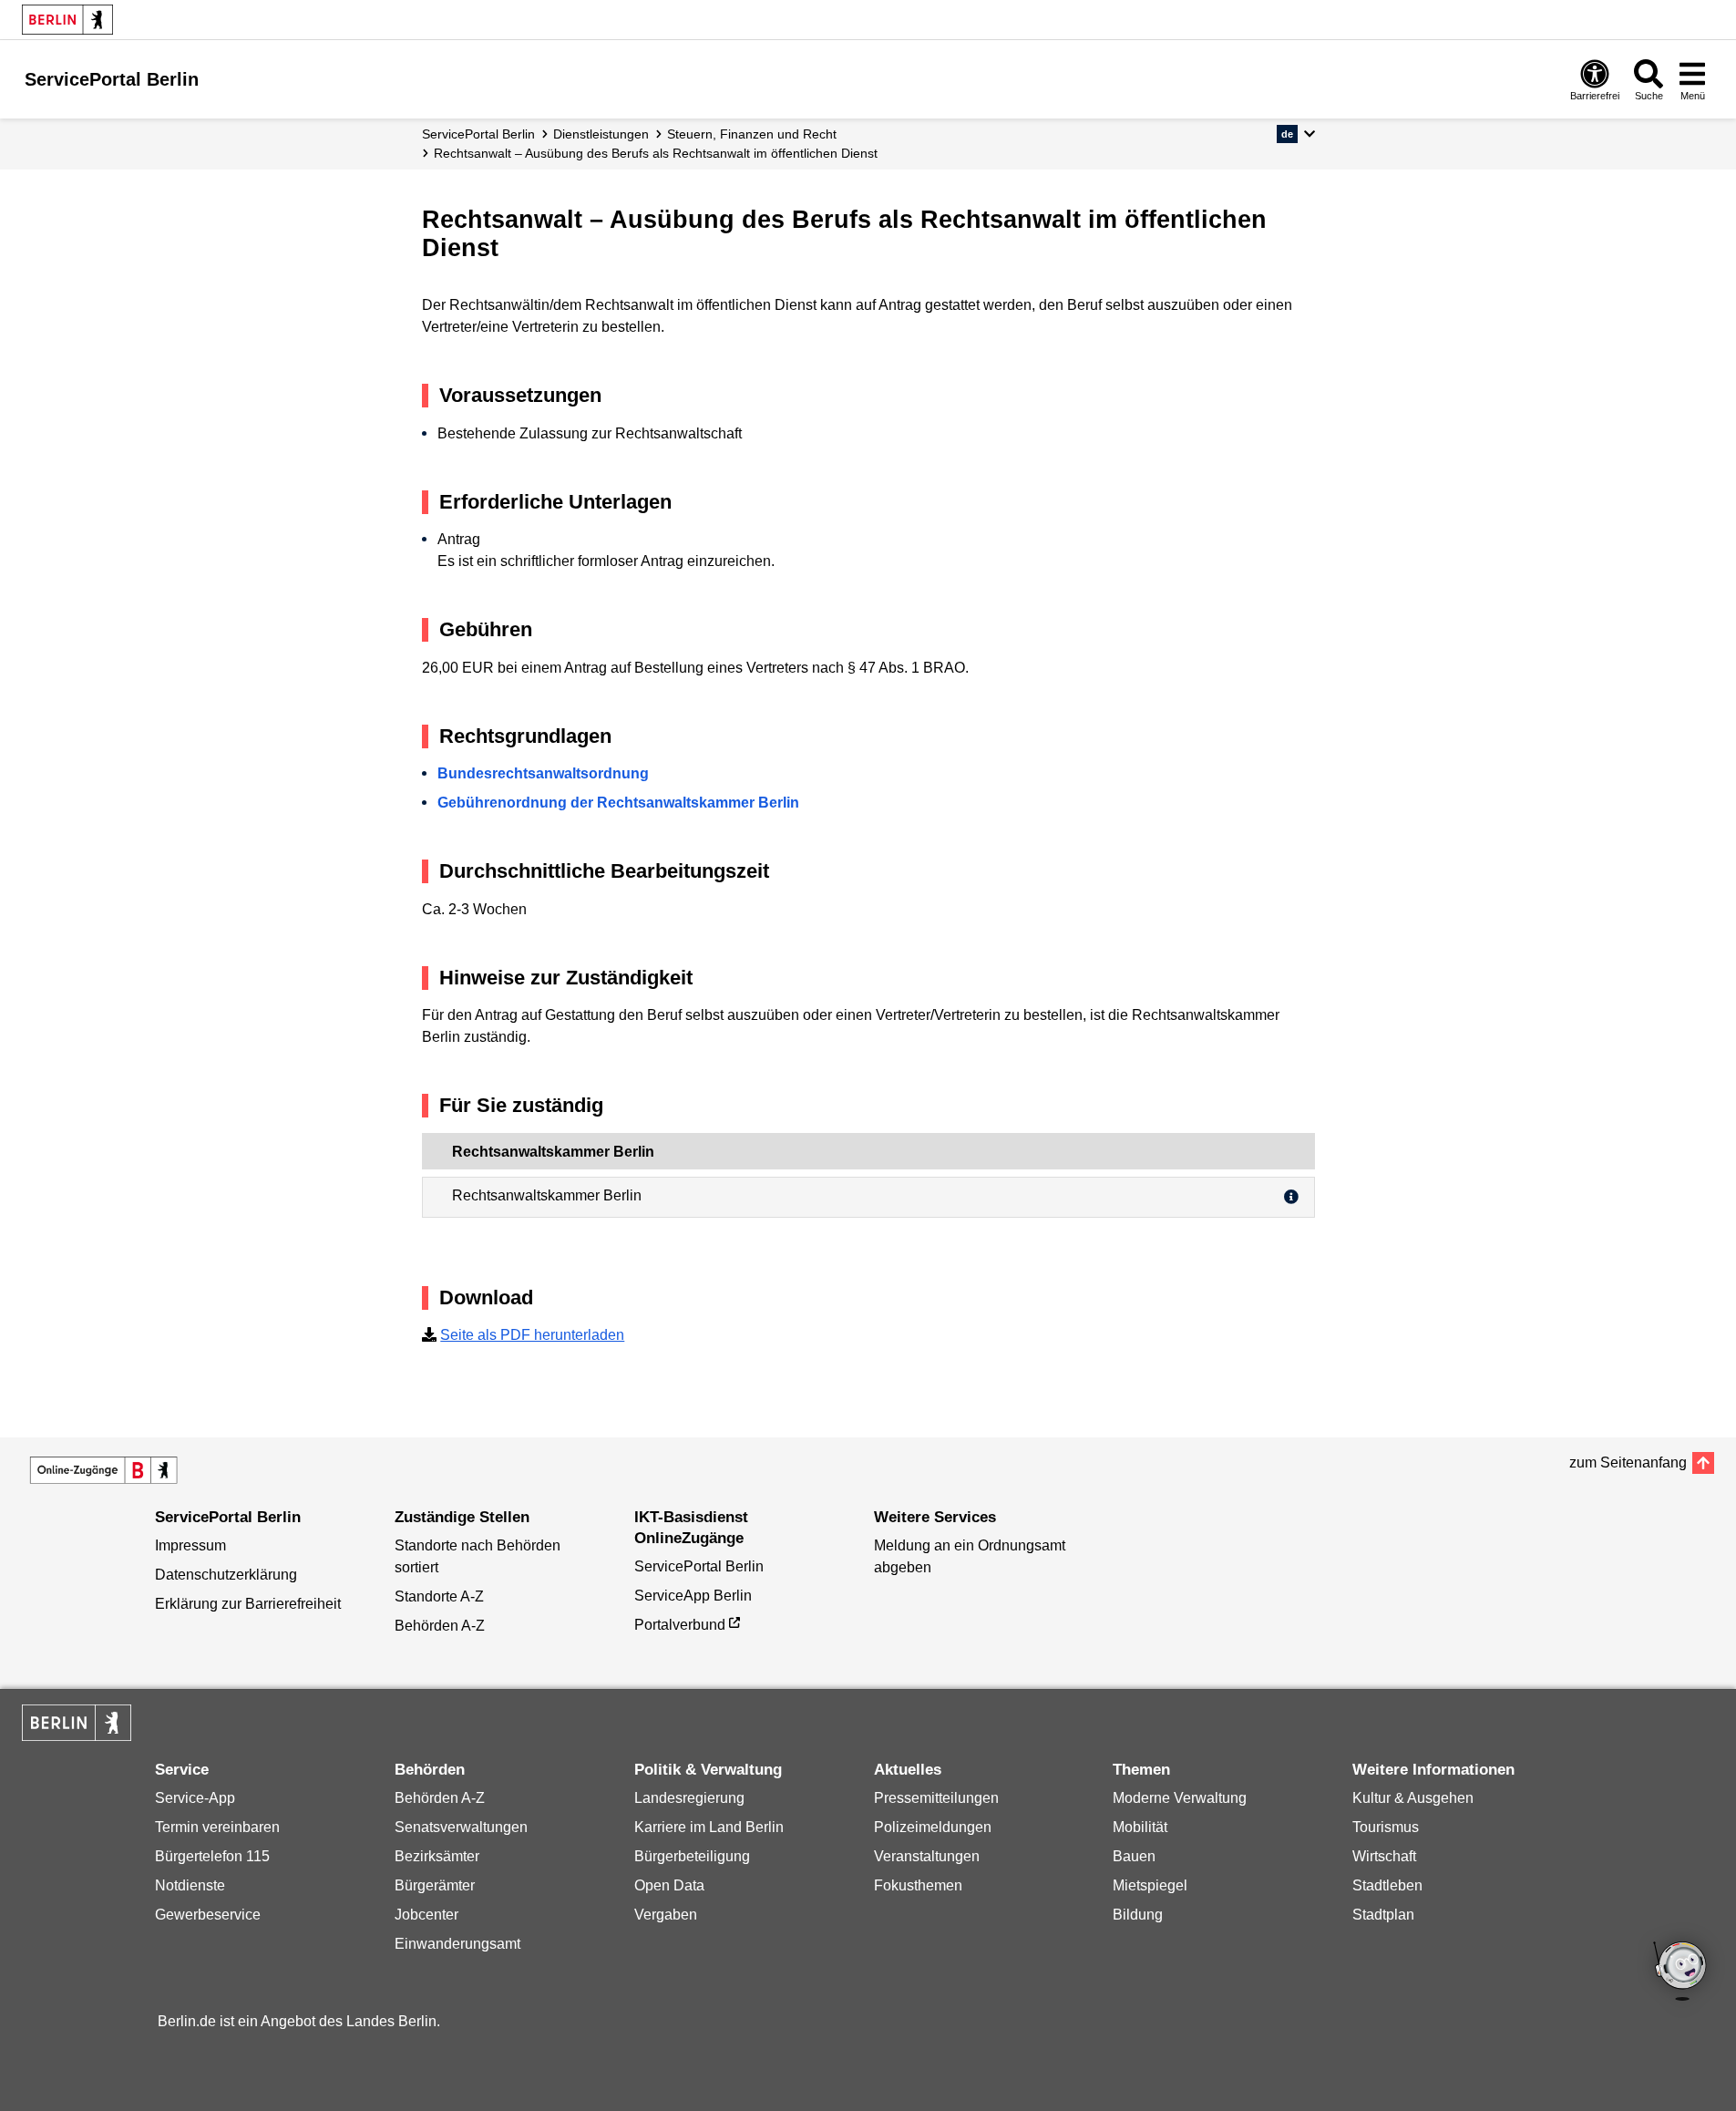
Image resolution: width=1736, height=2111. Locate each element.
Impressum (190, 1545)
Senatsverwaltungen (461, 1827)
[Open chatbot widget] (1681, 1972)
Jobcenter (426, 1915)
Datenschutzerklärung (226, 1575)
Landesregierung (689, 1798)
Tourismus (1386, 1827)
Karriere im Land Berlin (709, 1827)
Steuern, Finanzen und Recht (752, 134)
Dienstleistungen (601, 134)
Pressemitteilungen (936, 1798)
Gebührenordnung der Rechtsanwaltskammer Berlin (618, 803)
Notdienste (190, 1885)
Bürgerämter (435, 1885)
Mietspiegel (1150, 1885)
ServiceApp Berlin (693, 1596)
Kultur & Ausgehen (1413, 1798)
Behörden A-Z (440, 1626)
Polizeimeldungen (933, 1827)
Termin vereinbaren (217, 1827)
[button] (1295, 134)
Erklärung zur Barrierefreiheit (248, 1604)
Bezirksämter (437, 1856)
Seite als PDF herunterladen (532, 1335)
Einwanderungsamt (457, 1944)
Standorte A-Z (439, 1596)
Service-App (195, 1798)
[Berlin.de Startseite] (67, 20)
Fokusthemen (918, 1885)
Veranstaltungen (927, 1856)
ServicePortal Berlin (478, 134)
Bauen (1134, 1856)
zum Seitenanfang (1628, 1462)
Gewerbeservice (208, 1915)
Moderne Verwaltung (1180, 1798)
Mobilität (1140, 1827)
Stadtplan (1383, 1915)
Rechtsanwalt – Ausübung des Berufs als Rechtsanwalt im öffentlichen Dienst (656, 153)
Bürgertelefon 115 (212, 1856)
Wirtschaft (1384, 1856)
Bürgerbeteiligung (692, 1856)
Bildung (1138, 1915)
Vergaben (666, 1915)
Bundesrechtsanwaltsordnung (543, 773)
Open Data (669, 1885)
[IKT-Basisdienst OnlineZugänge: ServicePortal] (104, 1470)
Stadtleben (1387, 1885)
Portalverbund (680, 1625)
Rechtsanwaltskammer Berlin (547, 1195)
